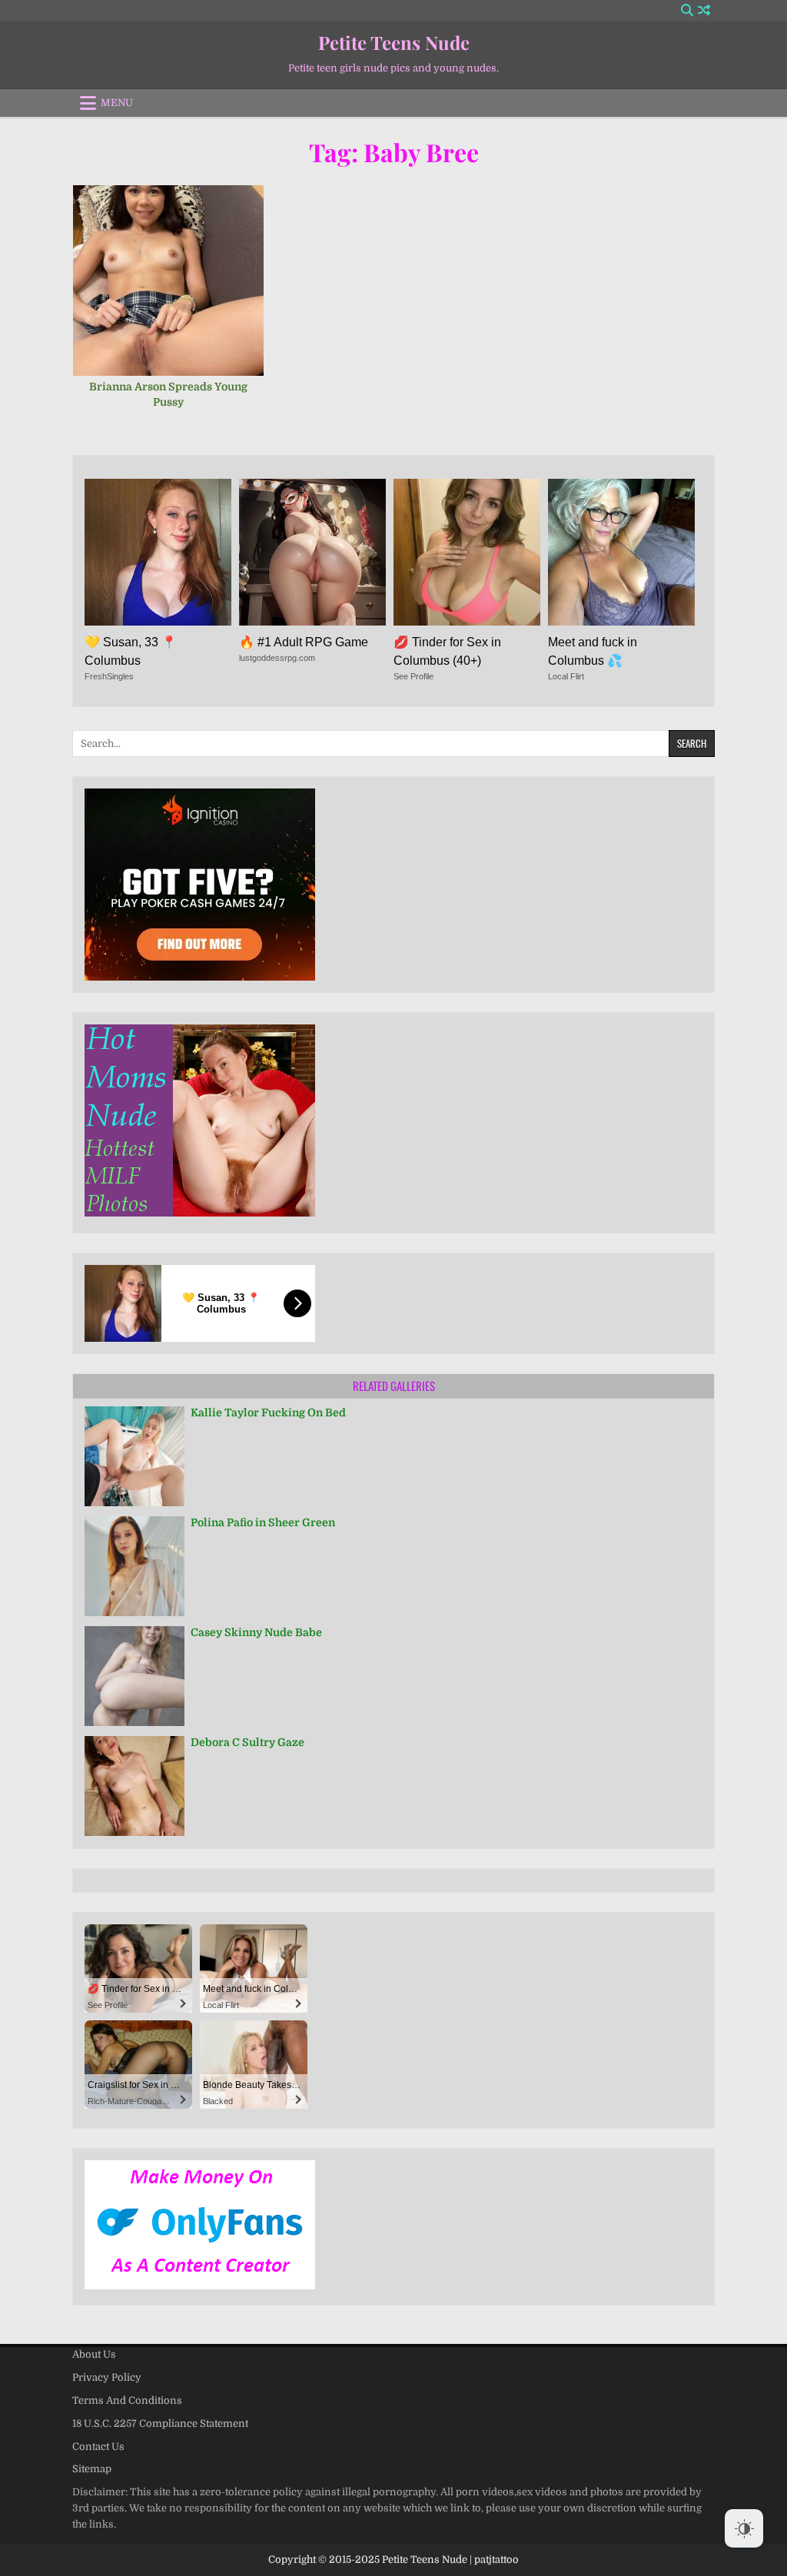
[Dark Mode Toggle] (744, 2528)
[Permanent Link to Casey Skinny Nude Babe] (134, 1676)
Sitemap (92, 2469)
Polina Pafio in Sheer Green (263, 1522)
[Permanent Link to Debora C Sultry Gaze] (134, 1786)
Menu (117, 103)
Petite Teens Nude (394, 42)
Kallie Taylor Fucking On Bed (268, 1412)
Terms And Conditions (127, 2400)
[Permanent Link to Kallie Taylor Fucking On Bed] (134, 1456)
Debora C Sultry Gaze (247, 1742)
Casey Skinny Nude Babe (256, 1632)
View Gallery (174, 289)
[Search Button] (687, 10)
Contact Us (98, 2447)
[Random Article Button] (704, 10)
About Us (94, 2354)
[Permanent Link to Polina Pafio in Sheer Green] (134, 1566)
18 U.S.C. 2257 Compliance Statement (160, 2423)
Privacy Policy (107, 2377)
